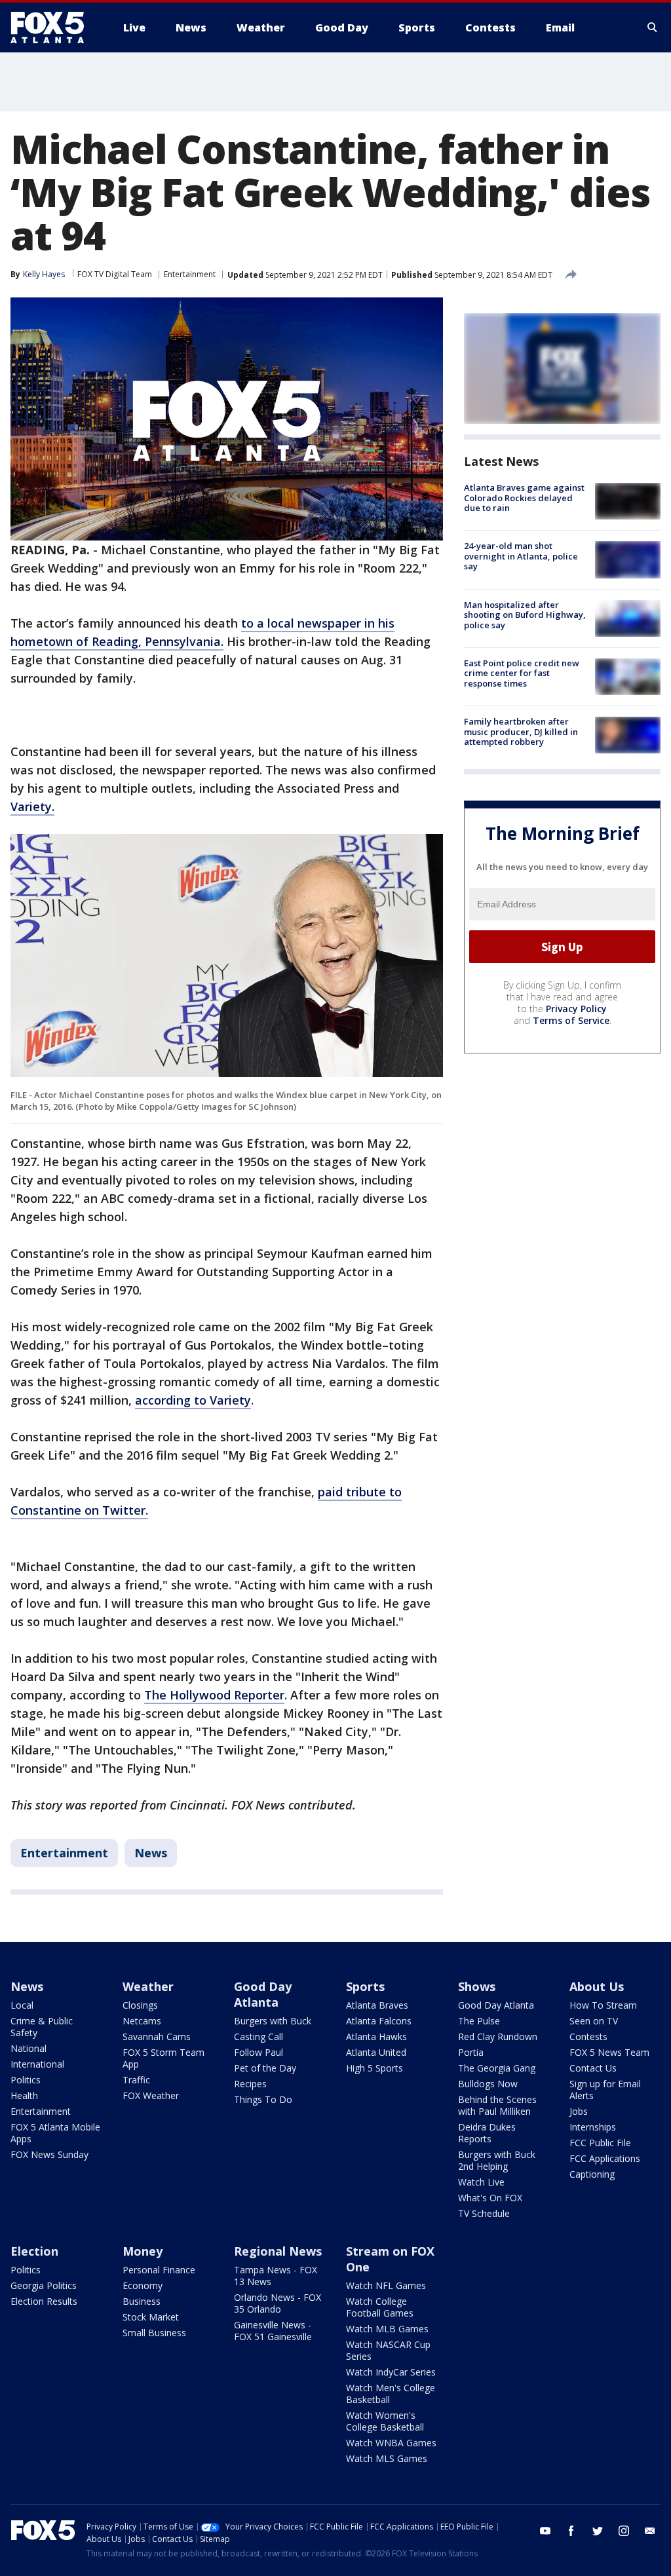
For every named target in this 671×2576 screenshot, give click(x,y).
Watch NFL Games (386, 2285)
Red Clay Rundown (498, 2036)
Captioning (592, 2174)
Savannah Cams (157, 2036)
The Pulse (479, 2021)
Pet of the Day (265, 2068)
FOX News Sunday (49, 2154)
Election (34, 2251)
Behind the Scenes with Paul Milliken (497, 2105)
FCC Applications (605, 2158)
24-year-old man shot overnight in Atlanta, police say (521, 556)
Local (22, 2005)
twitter (598, 2531)
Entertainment (190, 274)
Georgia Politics (44, 2285)
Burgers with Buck (273, 2021)
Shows (477, 1986)
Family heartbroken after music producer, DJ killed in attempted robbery (521, 731)
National (29, 2048)
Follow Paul (259, 2052)
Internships (593, 2127)
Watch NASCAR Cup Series (388, 2350)
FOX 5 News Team (609, 2052)
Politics (26, 2080)
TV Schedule (484, 2213)
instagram (624, 2531)
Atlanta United (376, 2052)
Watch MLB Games (387, 2329)
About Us (597, 1986)
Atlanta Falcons (379, 2021)
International (37, 2064)
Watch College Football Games (380, 2307)
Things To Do (263, 2099)
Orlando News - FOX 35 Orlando (278, 2303)
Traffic (136, 2080)
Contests (588, 2036)
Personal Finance (159, 2270)
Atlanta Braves (377, 2005)
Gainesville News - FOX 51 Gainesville (273, 2331)
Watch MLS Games (387, 2458)
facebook (571, 2531)
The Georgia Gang (497, 2068)
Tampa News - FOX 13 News (276, 2276)
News (151, 1853)
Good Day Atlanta (263, 1994)
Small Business (154, 2333)
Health (24, 2095)
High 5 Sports (374, 2068)
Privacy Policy (576, 1009)
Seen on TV (594, 2021)
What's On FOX (490, 2198)
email (650, 2531)
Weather (148, 1986)
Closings (140, 2005)
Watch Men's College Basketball (391, 2394)
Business (142, 2301)
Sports (365, 1986)
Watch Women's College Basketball (385, 2421)
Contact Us (593, 2068)
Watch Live (481, 2182)
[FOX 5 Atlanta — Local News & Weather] (54, 28)
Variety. (32, 806)
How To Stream (603, 2005)
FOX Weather (151, 2095)
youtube (545, 2531)
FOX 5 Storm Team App (163, 2058)
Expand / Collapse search (653, 28)
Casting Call (259, 2036)
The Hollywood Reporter (214, 1695)
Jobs (579, 2111)
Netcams (142, 2021)
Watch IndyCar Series (391, 2372)
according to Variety (193, 1400)
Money (143, 2251)
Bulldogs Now (488, 2084)
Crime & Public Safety (42, 2027)
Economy (143, 2285)
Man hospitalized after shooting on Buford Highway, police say (525, 615)
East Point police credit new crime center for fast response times (522, 673)
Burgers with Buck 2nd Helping (497, 2160)
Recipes (250, 2084)
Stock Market (151, 2317)
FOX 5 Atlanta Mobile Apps (55, 2133)
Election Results (44, 2301)
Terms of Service (571, 1020)
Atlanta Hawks (376, 2036)
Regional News (278, 2251)
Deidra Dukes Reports (487, 2133)
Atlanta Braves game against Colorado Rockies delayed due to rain (524, 498)
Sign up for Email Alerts (605, 2090)
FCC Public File (600, 2143)
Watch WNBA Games (391, 2443)
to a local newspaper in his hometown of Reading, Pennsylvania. (202, 632)
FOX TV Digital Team (115, 274)
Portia (471, 2052)
